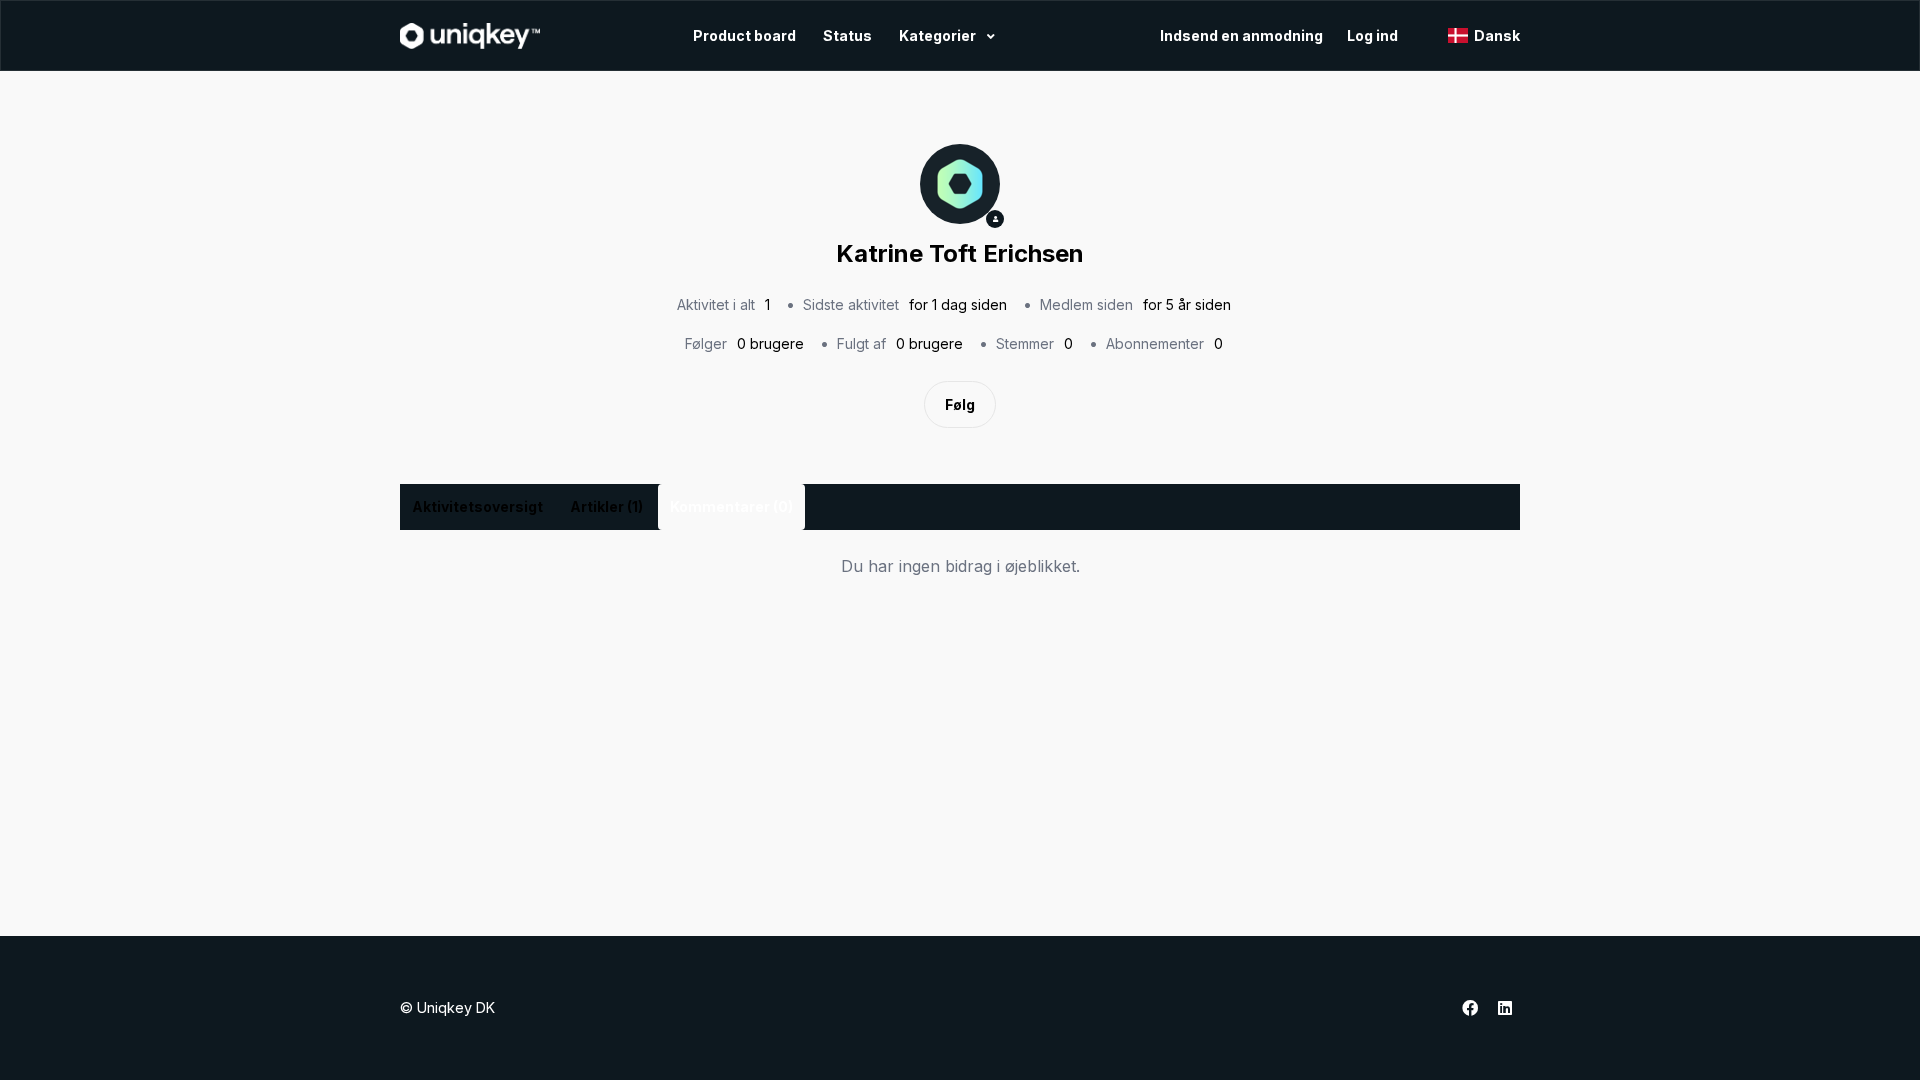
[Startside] (470, 36)
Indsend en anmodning (1241, 35)
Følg (960, 404)
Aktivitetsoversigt (477, 506)
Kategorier (939, 35)
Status (847, 35)
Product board (744, 35)
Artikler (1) (606, 506)
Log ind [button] (1372, 35)
